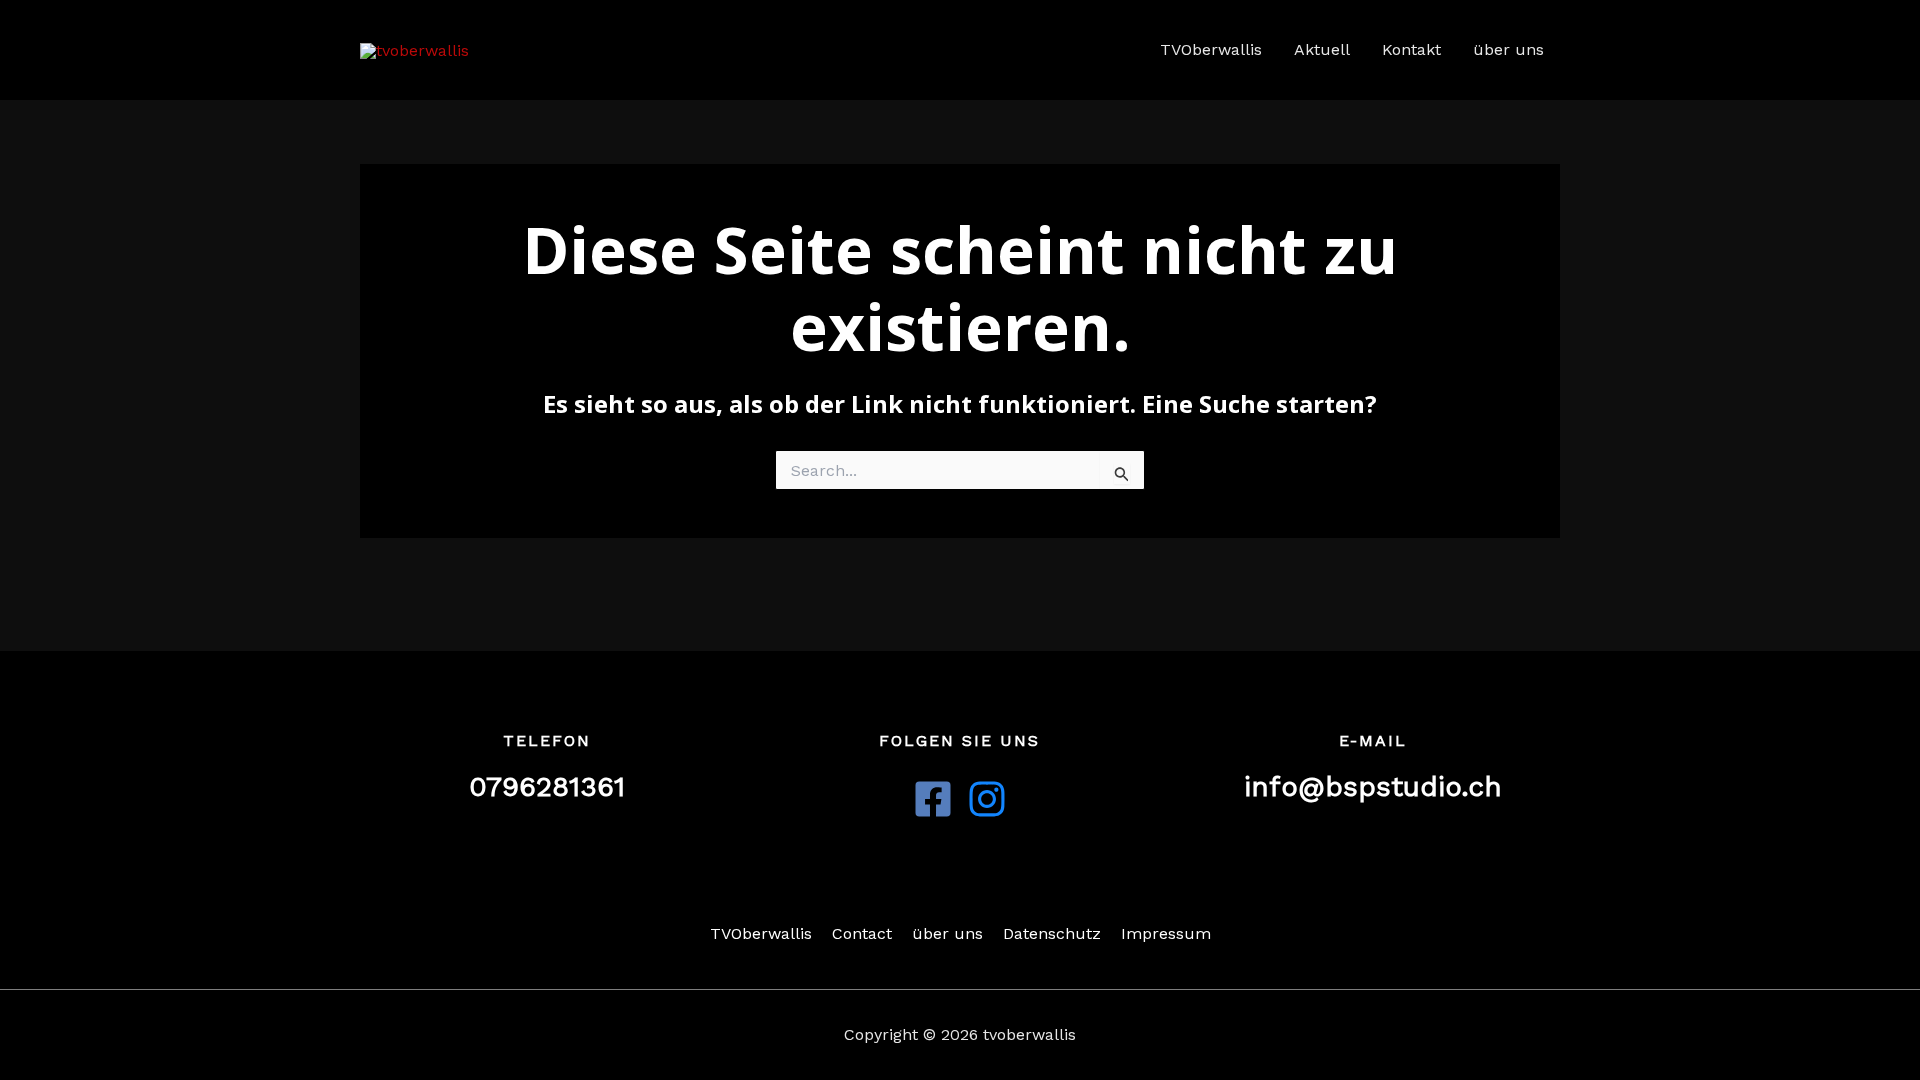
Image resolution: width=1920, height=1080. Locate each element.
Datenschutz (1052, 933)
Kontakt (1411, 49)
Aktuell (1322, 49)
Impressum (1166, 933)
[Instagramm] (987, 799)
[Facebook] (933, 799)
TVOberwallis (1211, 49)
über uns (1508, 49)
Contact (862, 933)
